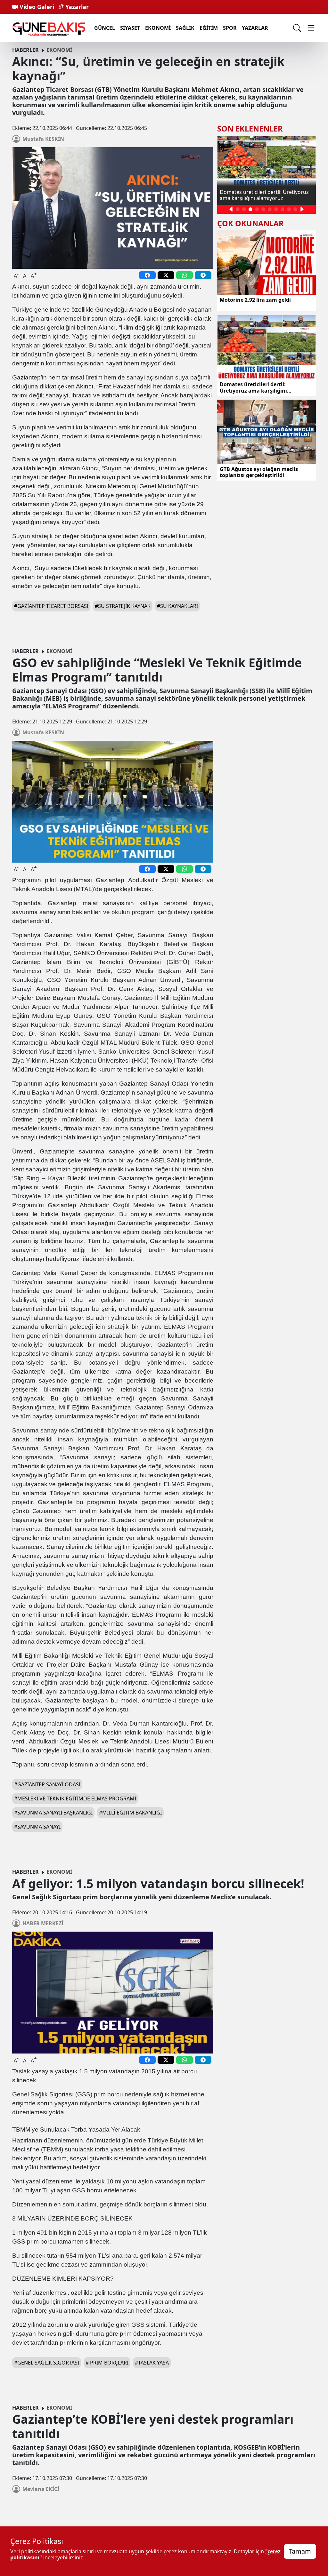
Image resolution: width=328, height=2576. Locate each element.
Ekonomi (158, 28)
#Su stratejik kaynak (123, 606)
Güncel (105, 28)
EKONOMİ (59, 50)
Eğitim (209, 28)
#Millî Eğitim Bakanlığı (130, 1813)
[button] (231, 209)
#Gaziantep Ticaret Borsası (51, 606)
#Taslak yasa (152, 2363)
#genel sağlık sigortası (47, 2363)
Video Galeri (36, 7)
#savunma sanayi (37, 1827)
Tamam (300, 2551)
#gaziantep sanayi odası (47, 1784)
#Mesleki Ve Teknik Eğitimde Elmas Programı (75, 1798)
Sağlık (185, 28)
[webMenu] (311, 28)
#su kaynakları (177, 606)
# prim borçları (107, 2363)
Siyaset (130, 28)
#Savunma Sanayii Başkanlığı (53, 1813)
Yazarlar (76, 7)
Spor (230, 28)
